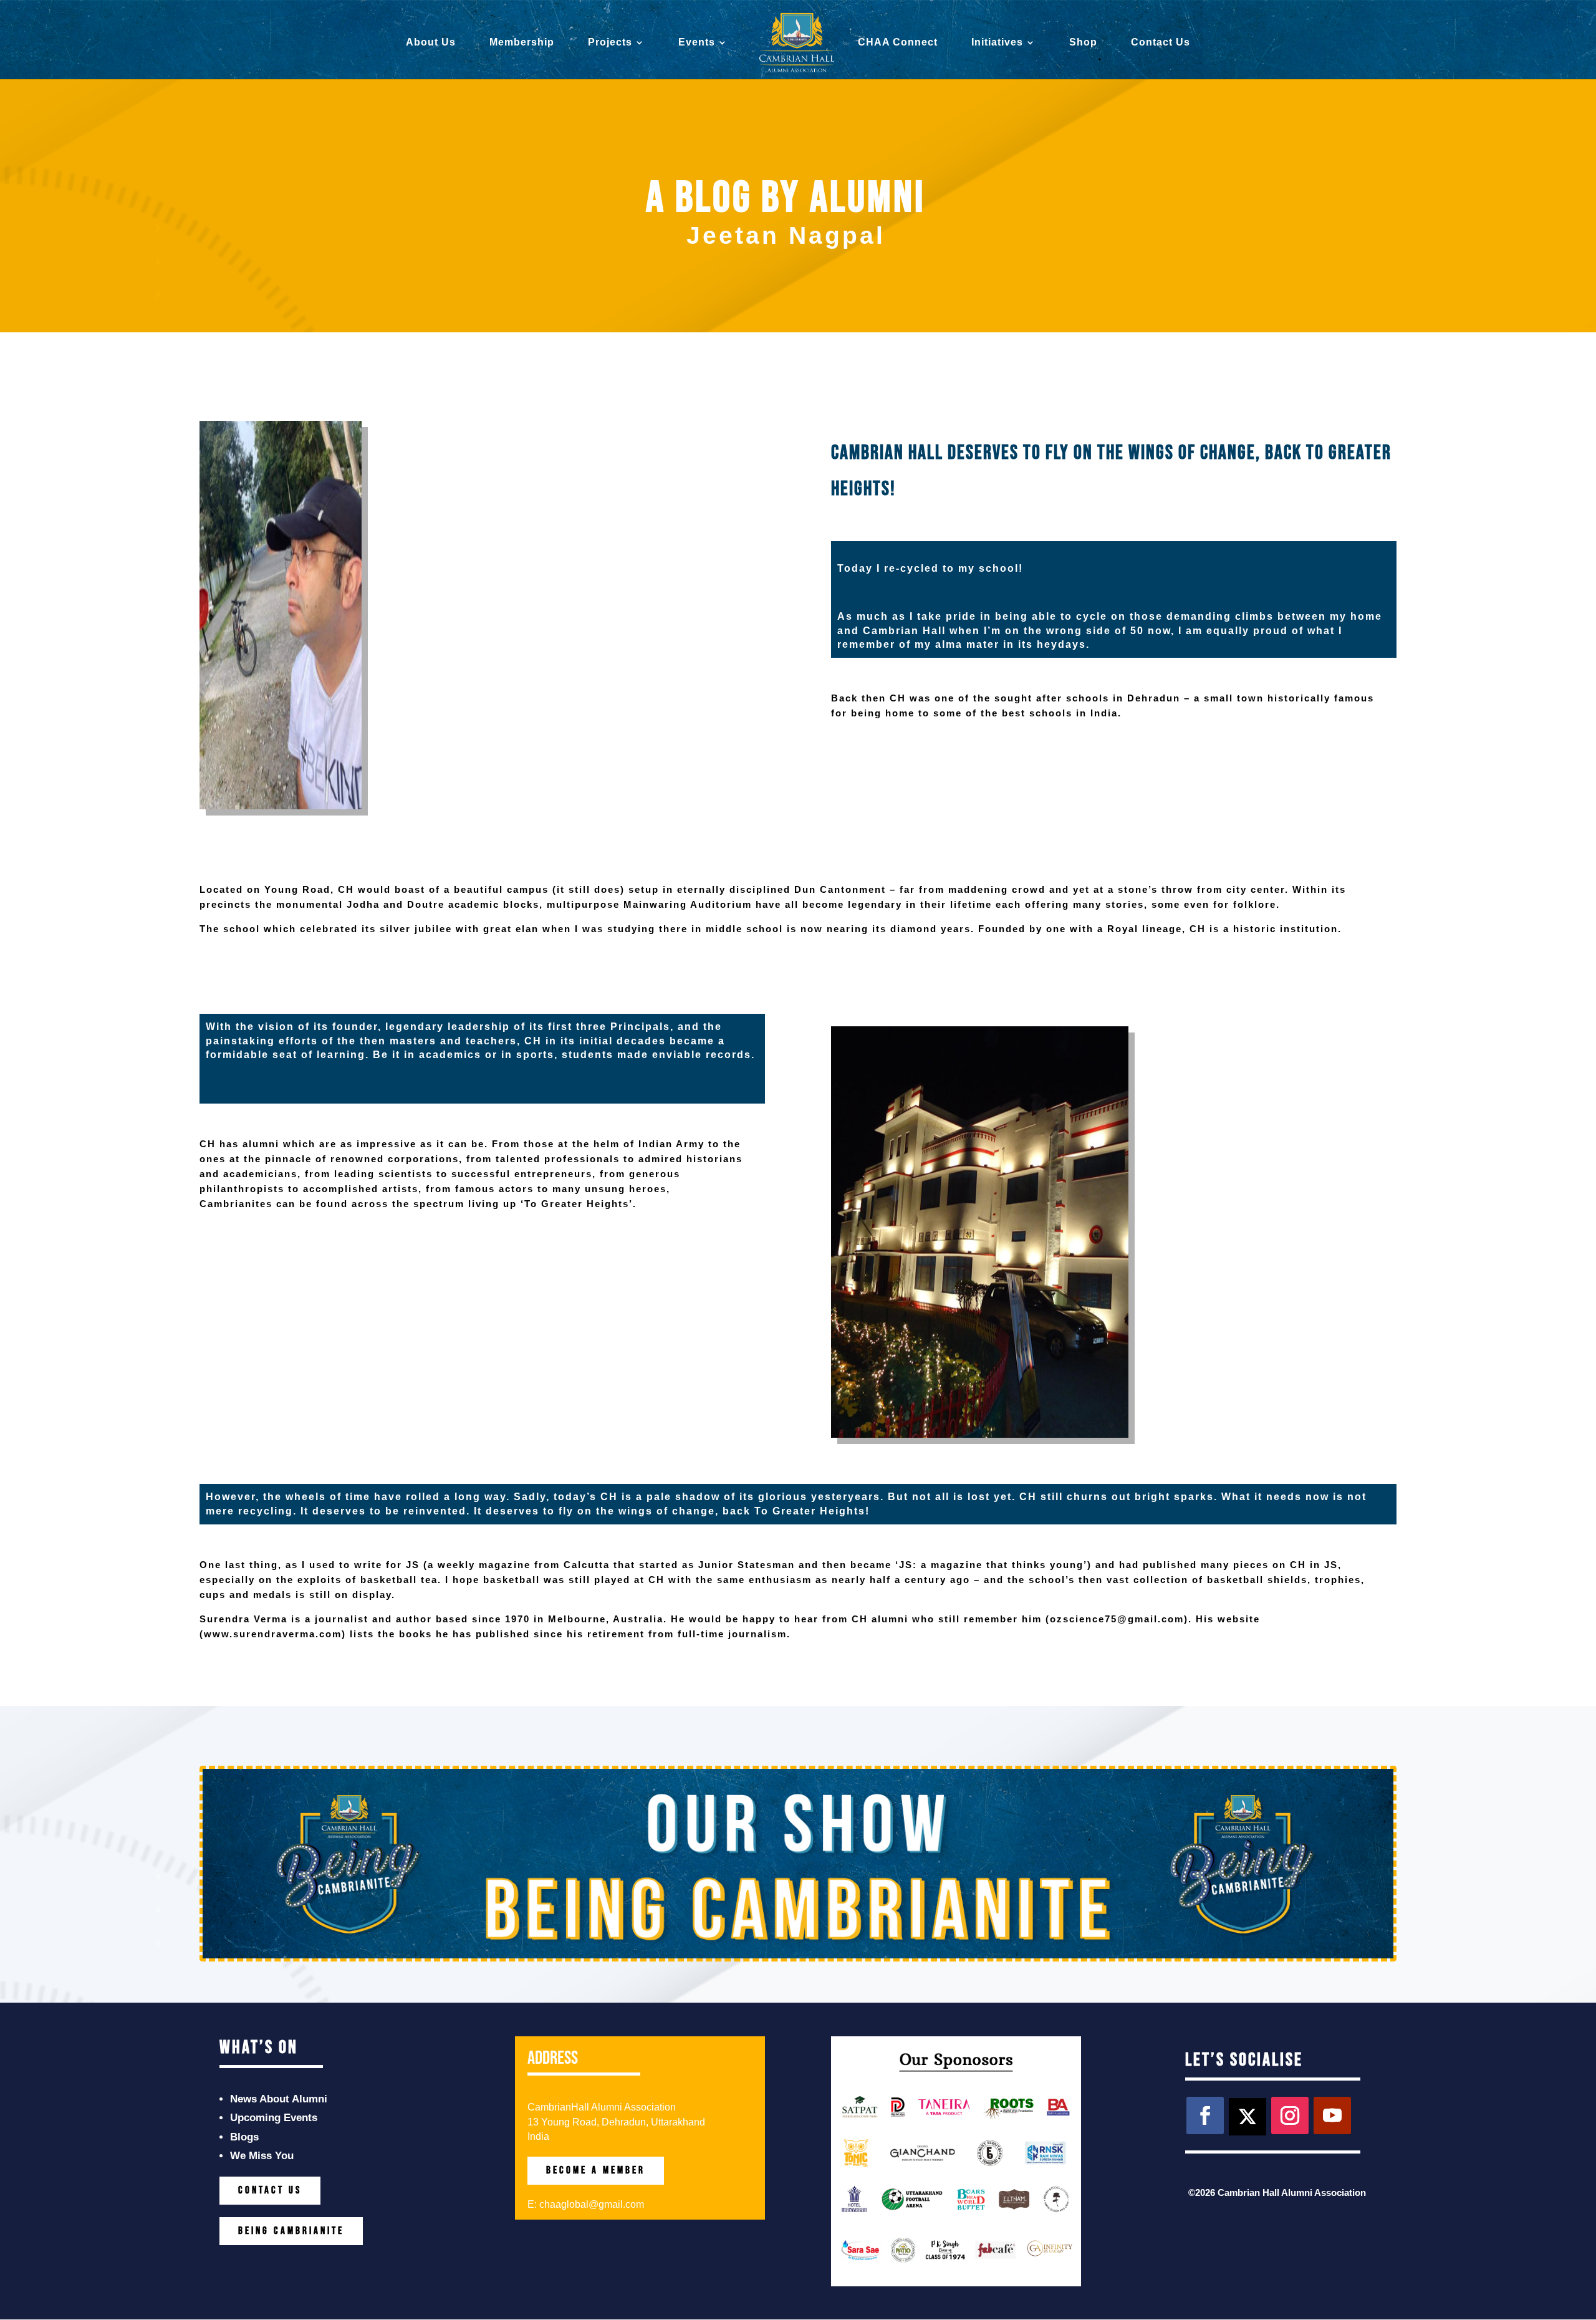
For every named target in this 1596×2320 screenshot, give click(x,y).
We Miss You (262, 2156)
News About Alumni (279, 2099)
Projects (610, 43)
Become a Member (596, 2170)
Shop (1083, 43)
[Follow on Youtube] (1332, 2115)
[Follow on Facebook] (1205, 2115)
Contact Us (1161, 43)
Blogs (244, 2137)
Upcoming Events (274, 2118)
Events (697, 43)
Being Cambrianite (291, 2231)
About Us (431, 43)
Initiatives (997, 43)
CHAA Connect (898, 43)
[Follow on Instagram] (1290, 2115)
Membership (522, 43)
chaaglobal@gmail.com (592, 2204)
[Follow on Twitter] (1247, 2117)
